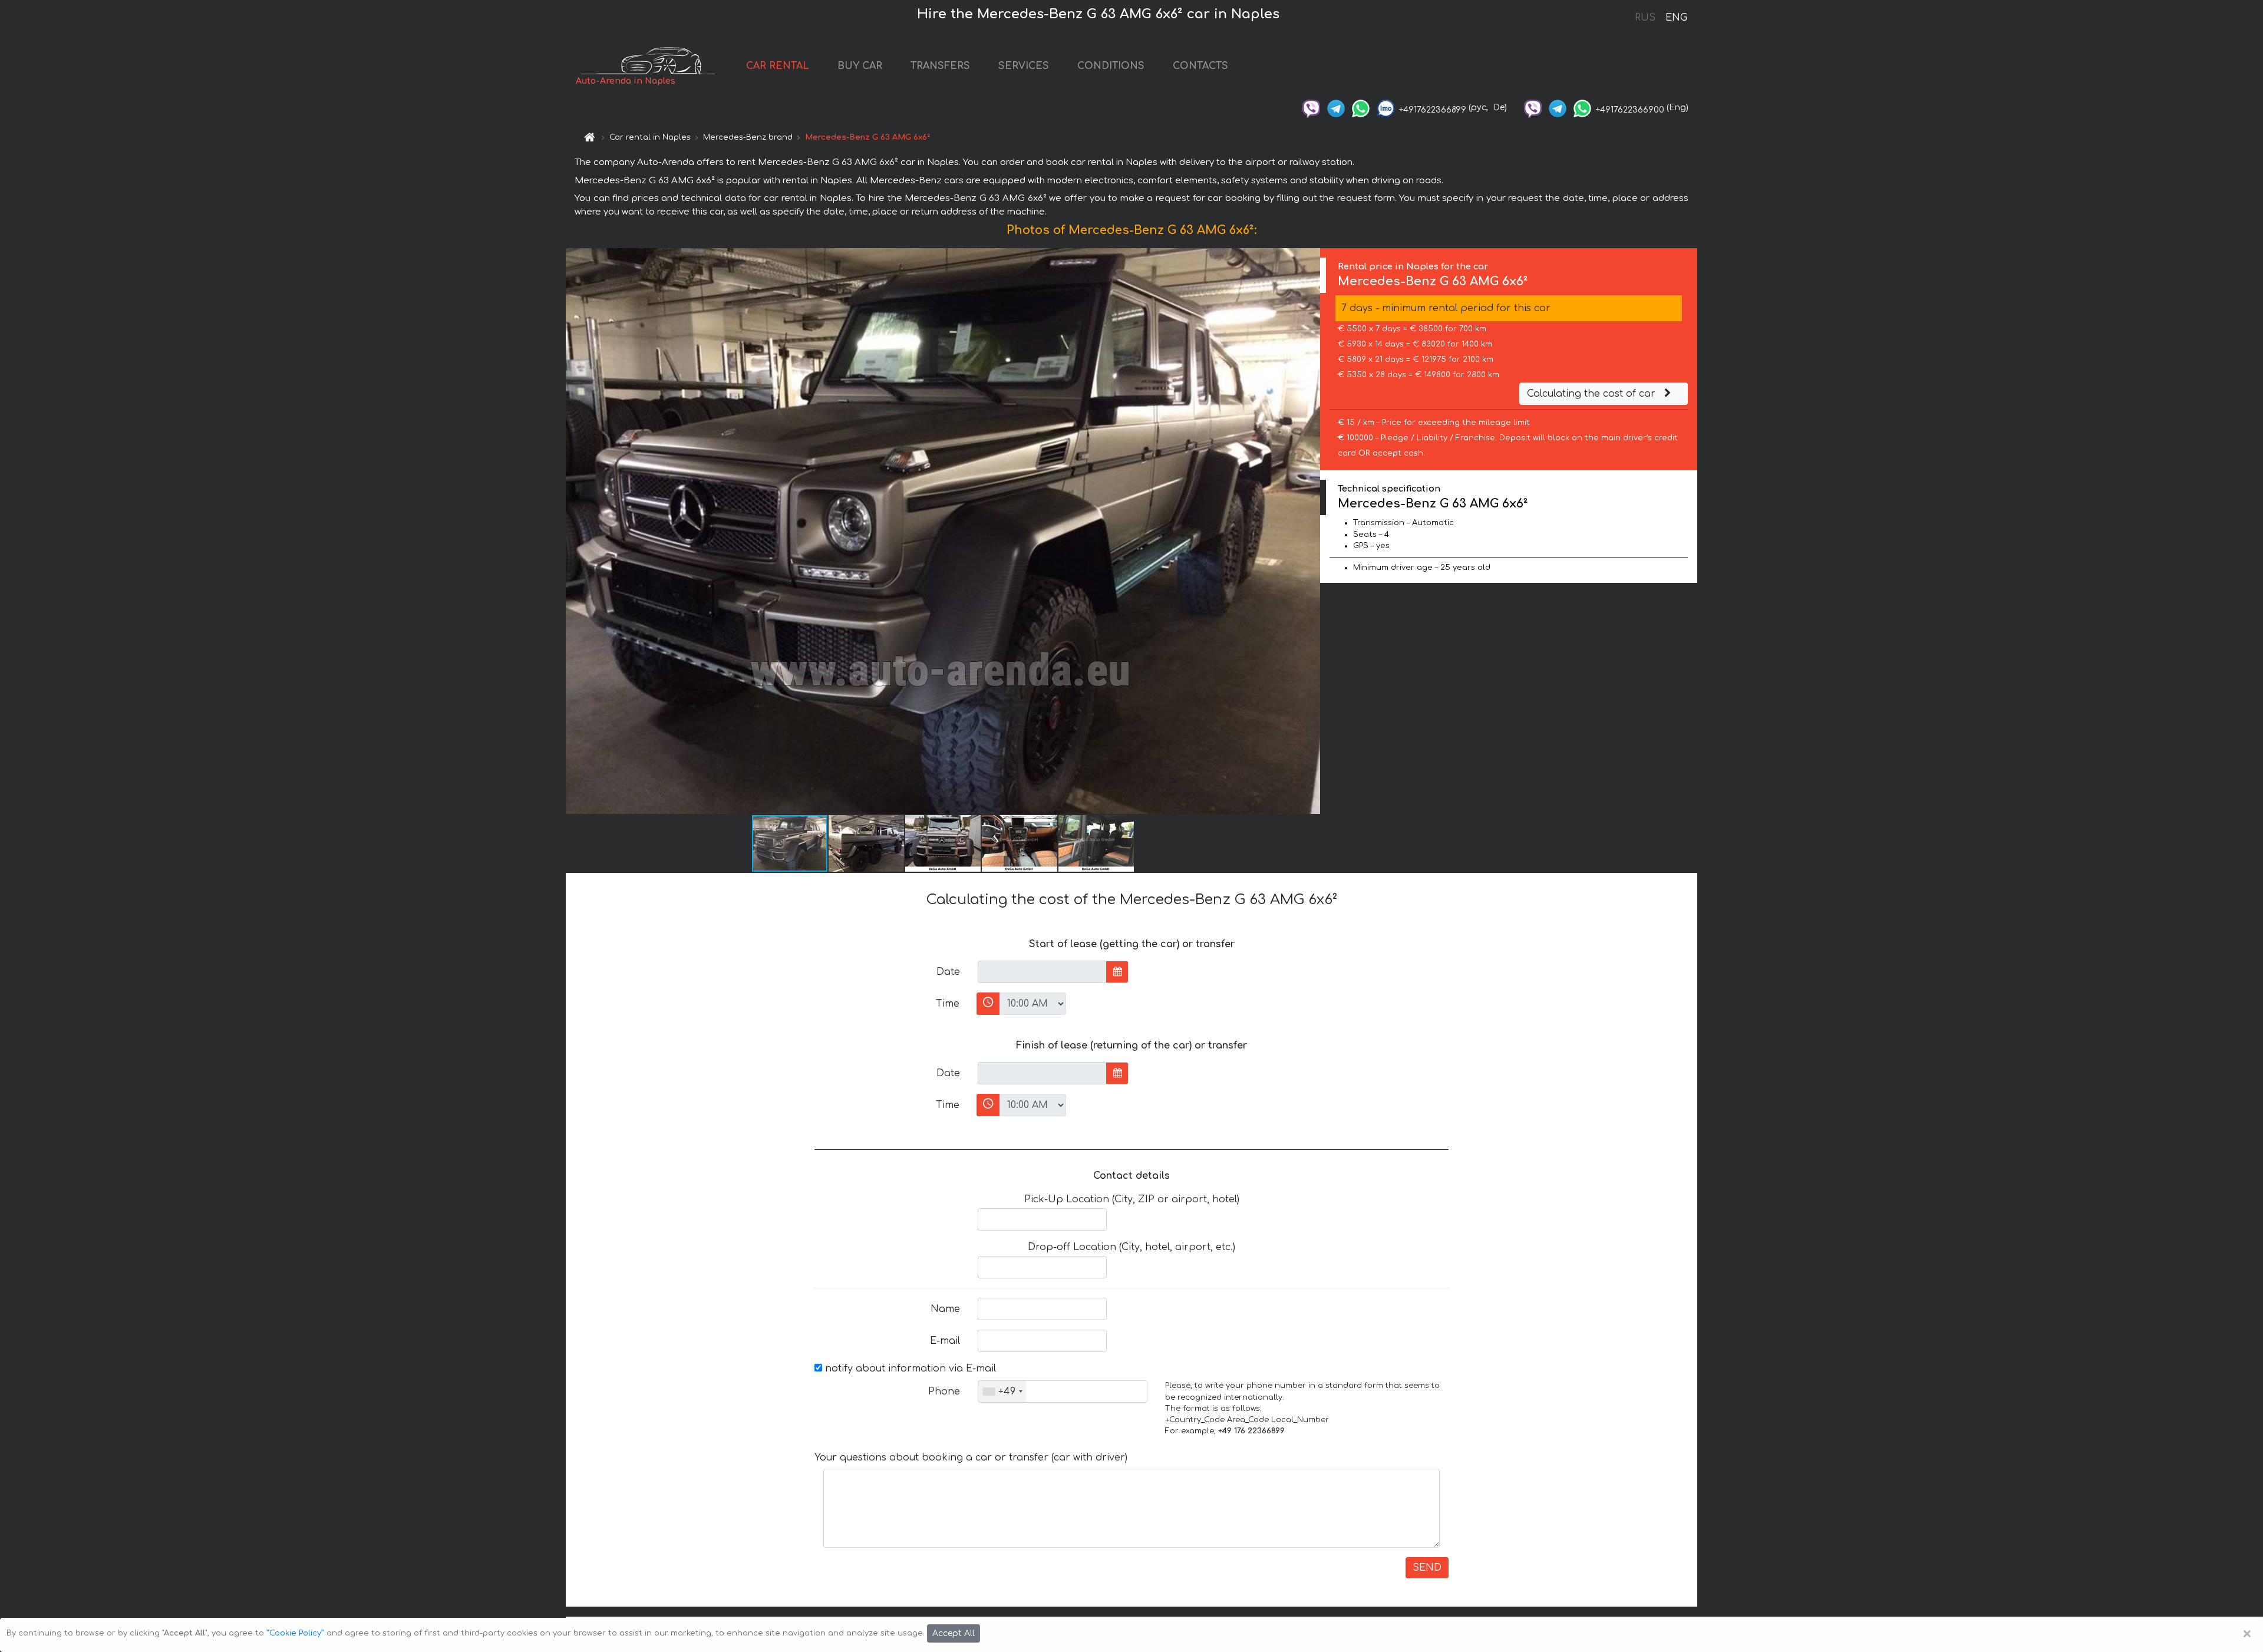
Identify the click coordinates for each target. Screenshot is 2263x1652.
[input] (1042, 972)
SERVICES (1024, 66)
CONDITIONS (1111, 66)
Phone (944, 1391)
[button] (1309, 531)
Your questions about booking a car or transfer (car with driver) (971, 1458)
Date (948, 972)
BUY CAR (860, 66)
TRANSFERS (940, 66)
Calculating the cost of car (1593, 394)
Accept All (954, 1633)
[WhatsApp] (1361, 108)
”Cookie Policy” (295, 1633)
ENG (1676, 18)
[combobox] (1002, 1391)
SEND (1427, 1568)
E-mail (945, 1341)
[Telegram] (1336, 108)
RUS (1645, 18)
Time (948, 1004)
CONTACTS (1200, 66)
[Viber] (1311, 108)
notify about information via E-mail (909, 1369)
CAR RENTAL (778, 66)
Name (945, 1309)
